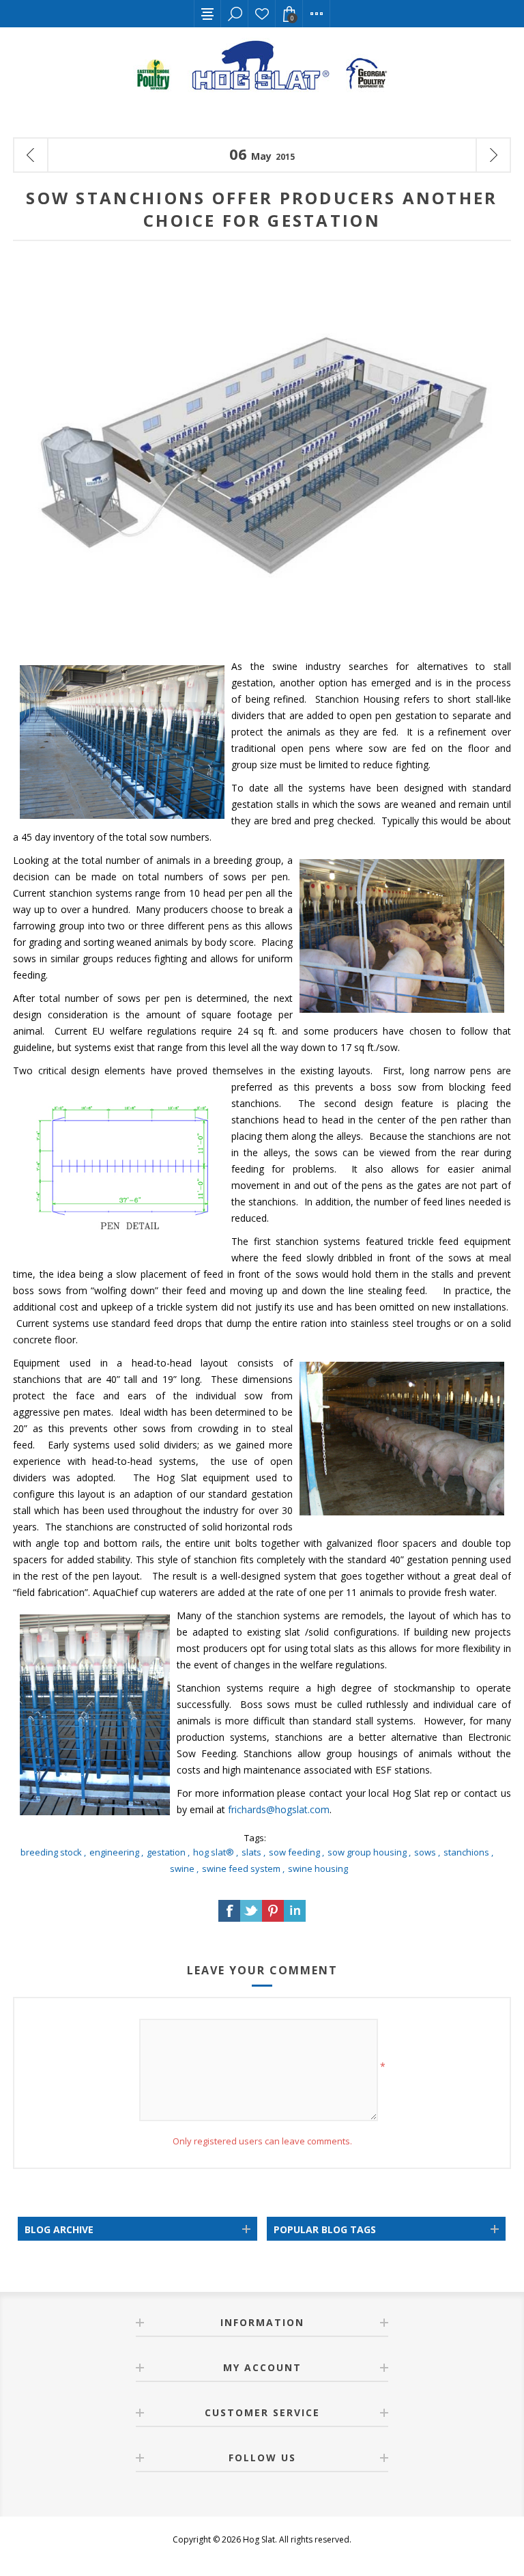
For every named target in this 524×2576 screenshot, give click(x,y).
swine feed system (241, 1868)
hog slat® (214, 1852)
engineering (114, 1852)
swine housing (318, 1868)
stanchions (466, 1852)
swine (182, 1868)
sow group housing (367, 1852)
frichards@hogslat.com (279, 1809)
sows (425, 1852)
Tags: (255, 1838)
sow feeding (294, 1852)
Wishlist (262, 14)
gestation (166, 1852)
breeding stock (51, 1852)
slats (251, 1852)
